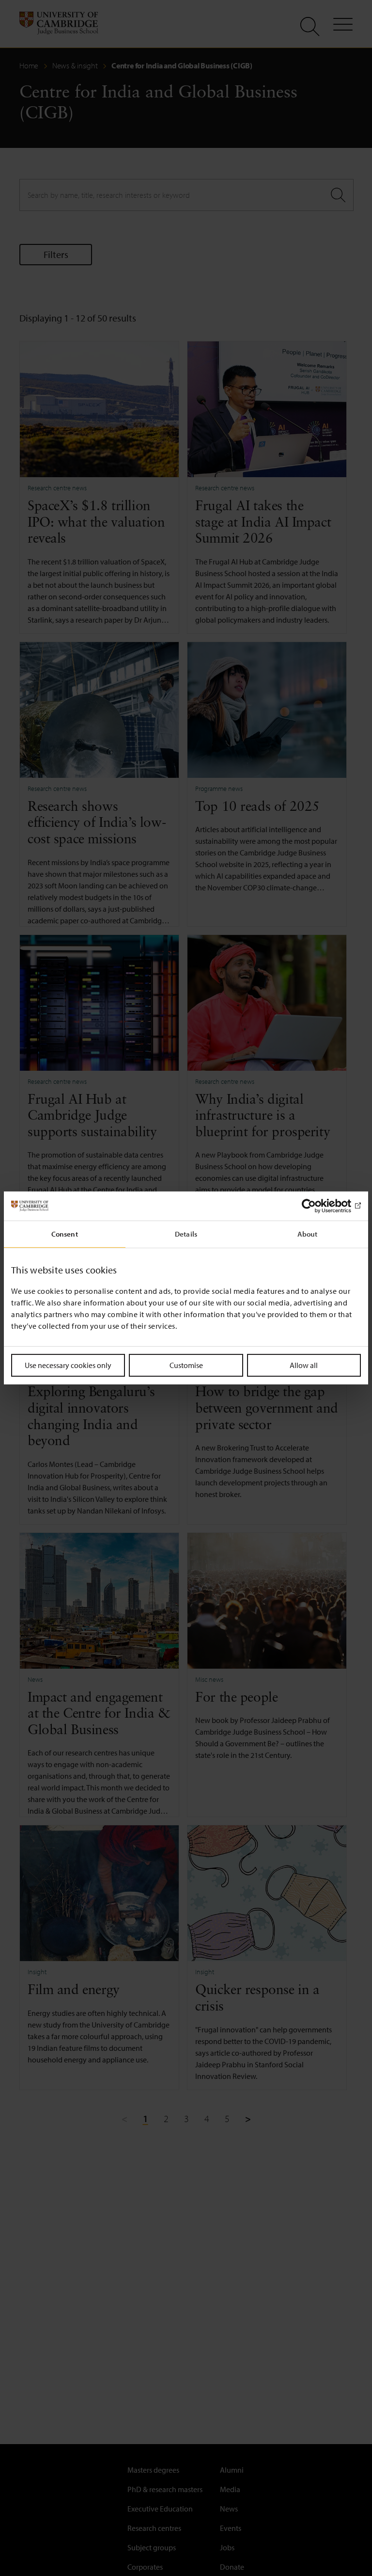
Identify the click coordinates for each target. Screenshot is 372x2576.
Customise (186, 1365)
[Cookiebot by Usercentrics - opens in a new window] (318, 1206)
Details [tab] (186, 1234)
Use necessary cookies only (68, 1365)
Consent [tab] (65, 1234)
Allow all (304, 1365)
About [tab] (308, 1234)
